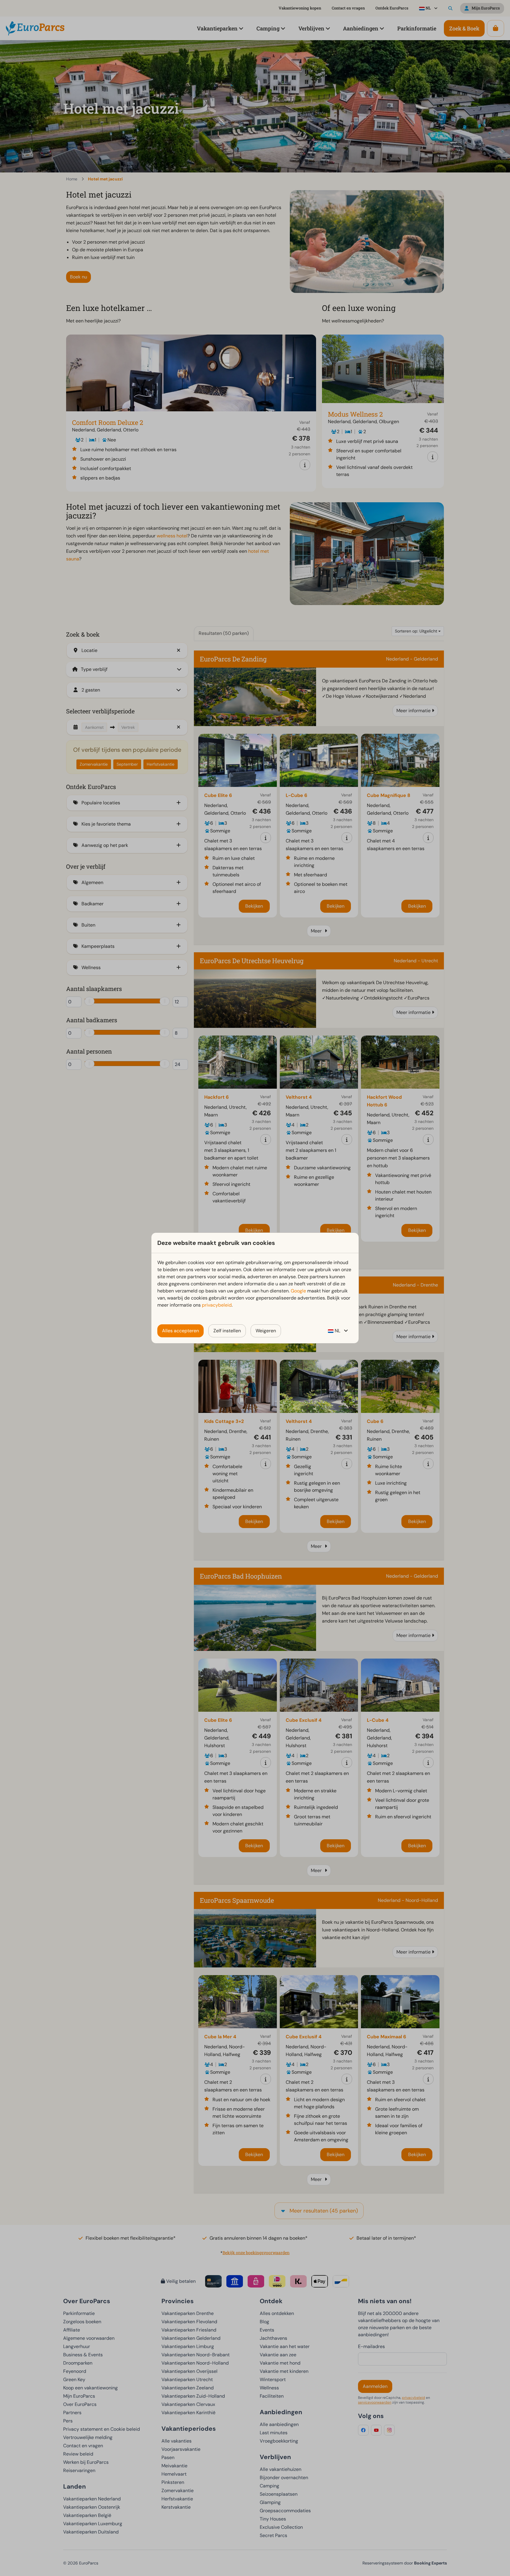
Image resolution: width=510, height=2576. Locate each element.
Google (298, 1291)
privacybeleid (217, 1305)
